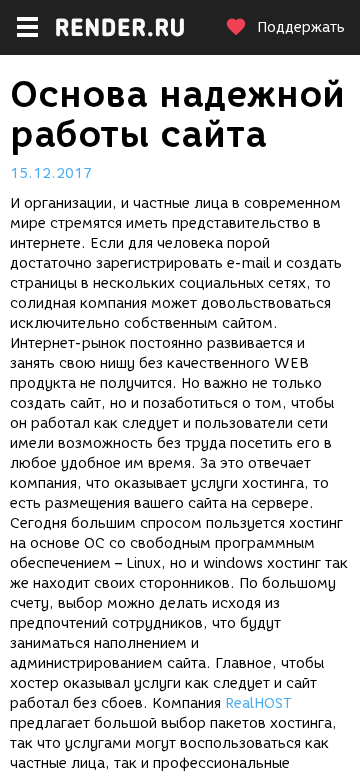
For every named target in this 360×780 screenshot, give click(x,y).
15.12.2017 (51, 173)
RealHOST (258, 703)
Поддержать (301, 27)
